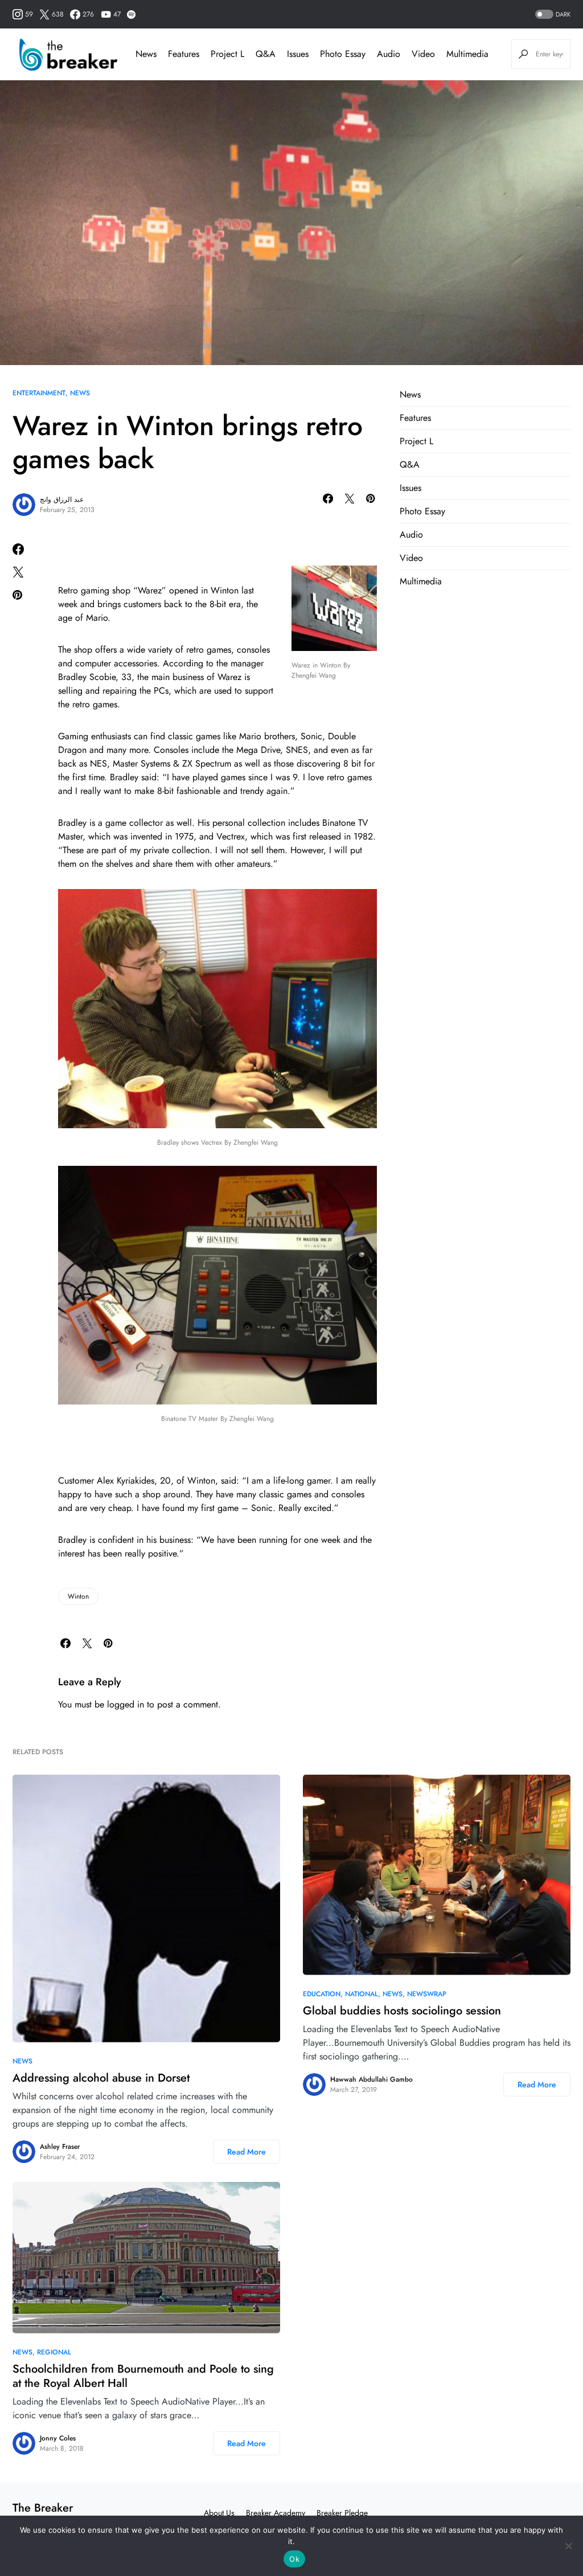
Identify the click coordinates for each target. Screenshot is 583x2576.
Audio (411, 535)
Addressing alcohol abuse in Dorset (101, 2078)
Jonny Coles (58, 2438)
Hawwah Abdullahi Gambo (371, 2079)
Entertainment (39, 393)
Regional (54, 2352)
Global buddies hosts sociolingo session (402, 2011)
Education (322, 1994)
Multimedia (421, 581)
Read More (247, 2152)
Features (415, 418)
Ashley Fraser (60, 2147)
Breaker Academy (276, 2513)
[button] (552, 15)
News (80, 393)
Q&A (410, 464)
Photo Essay (422, 511)
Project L (416, 441)
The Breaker (43, 2508)
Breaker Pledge (342, 2513)
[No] (569, 2546)
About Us (219, 2513)
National (362, 1994)
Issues (410, 488)
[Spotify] (131, 14)
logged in (126, 1704)
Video (411, 558)
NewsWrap (427, 1994)
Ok (294, 2559)
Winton (78, 1596)
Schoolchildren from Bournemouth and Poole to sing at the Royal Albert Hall (143, 2376)
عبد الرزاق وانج (62, 499)
